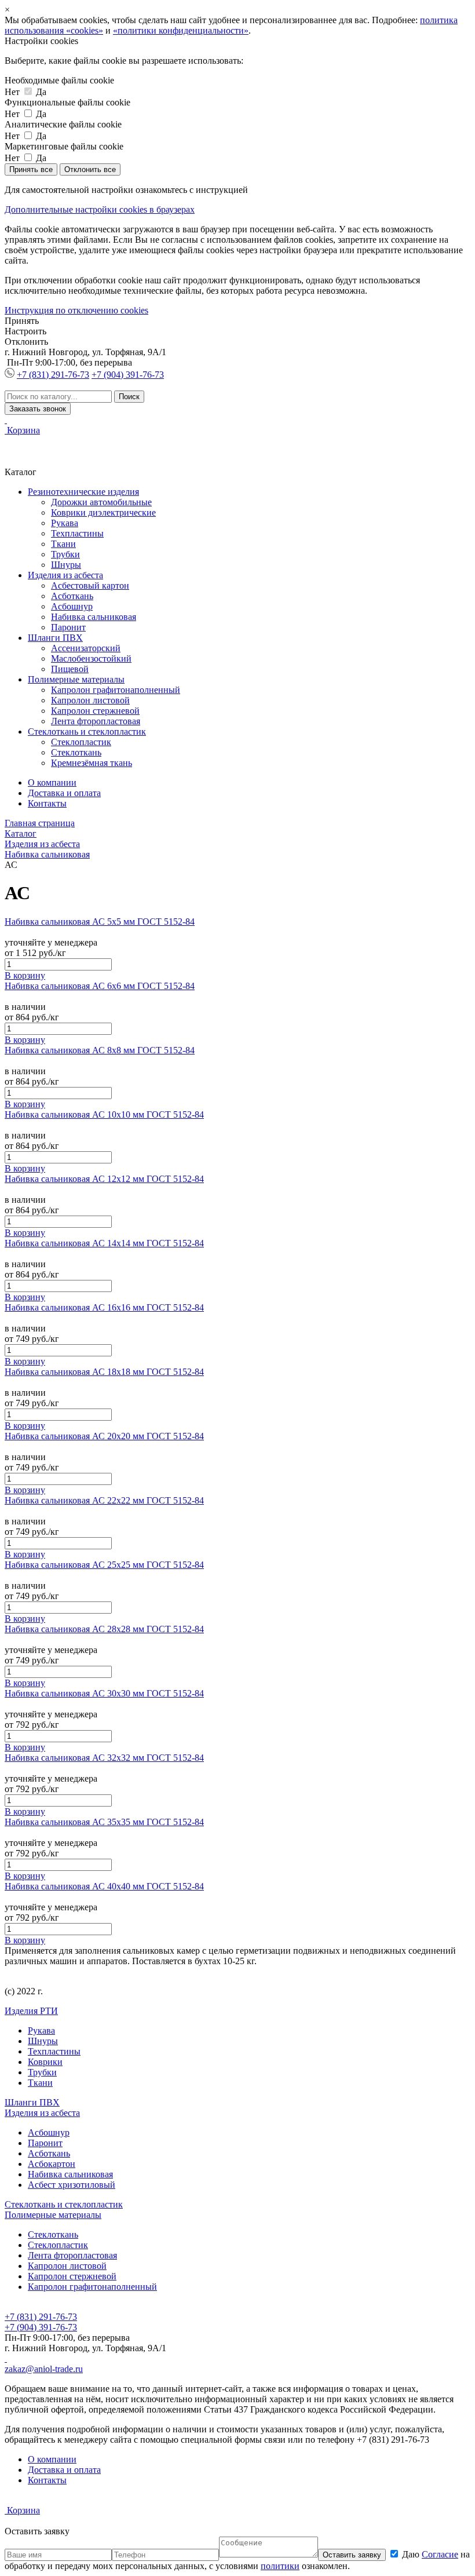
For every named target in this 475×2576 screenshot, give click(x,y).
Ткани (63, 544)
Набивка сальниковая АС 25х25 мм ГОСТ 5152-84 (104, 1565)
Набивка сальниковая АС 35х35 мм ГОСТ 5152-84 (104, 1822)
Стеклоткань (76, 752)
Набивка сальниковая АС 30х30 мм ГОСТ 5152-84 (104, 1693)
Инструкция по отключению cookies (76, 310)
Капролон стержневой (95, 711)
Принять (22, 321)
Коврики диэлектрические (103, 512)
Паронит (68, 627)
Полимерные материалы (76, 679)
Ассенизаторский (86, 648)
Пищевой (70, 669)
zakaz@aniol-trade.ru (44, 2369)
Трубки (65, 554)
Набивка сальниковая (94, 617)
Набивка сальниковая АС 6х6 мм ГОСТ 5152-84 (100, 986)
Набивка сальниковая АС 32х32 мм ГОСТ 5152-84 (104, 1758)
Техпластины (77, 533)
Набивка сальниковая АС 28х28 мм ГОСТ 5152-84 (104, 1629)
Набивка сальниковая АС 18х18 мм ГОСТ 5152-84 (104, 1372)
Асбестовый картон (90, 585)
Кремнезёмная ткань (92, 763)
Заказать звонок (38, 409)
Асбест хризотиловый (72, 2185)
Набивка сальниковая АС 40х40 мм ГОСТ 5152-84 (104, 1886)
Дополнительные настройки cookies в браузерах (100, 209)
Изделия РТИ (31, 2011)
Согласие (440, 2554)
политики (280, 2566)
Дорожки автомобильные (101, 502)
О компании (52, 782)
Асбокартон (52, 2164)
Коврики (45, 2062)
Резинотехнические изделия (83, 492)
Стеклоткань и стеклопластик (87, 731)
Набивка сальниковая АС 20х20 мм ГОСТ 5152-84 (104, 1436)
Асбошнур (72, 606)
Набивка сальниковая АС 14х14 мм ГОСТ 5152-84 (104, 1243)
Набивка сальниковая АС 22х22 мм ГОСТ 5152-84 (104, 1500)
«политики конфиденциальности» (181, 30)
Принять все (31, 169)
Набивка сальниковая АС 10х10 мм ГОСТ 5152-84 (104, 1114)
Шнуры (66, 565)
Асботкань (72, 596)
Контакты (47, 803)
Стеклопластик (81, 742)
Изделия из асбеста (65, 575)
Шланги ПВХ (55, 638)
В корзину (25, 975)
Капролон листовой (90, 700)
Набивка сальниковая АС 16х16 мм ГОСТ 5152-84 (104, 1307)
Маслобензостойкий (91, 658)
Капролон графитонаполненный (116, 690)
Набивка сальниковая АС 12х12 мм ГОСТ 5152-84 (104, 1179)
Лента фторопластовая (96, 721)
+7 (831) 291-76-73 (53, 375)
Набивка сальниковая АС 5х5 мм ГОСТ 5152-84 (100, 922)
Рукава (65, 523)
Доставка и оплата (64, 793)
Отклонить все (90, 169)
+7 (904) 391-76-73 (128, 375)
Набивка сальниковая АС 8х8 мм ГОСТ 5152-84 (100, 1050)
